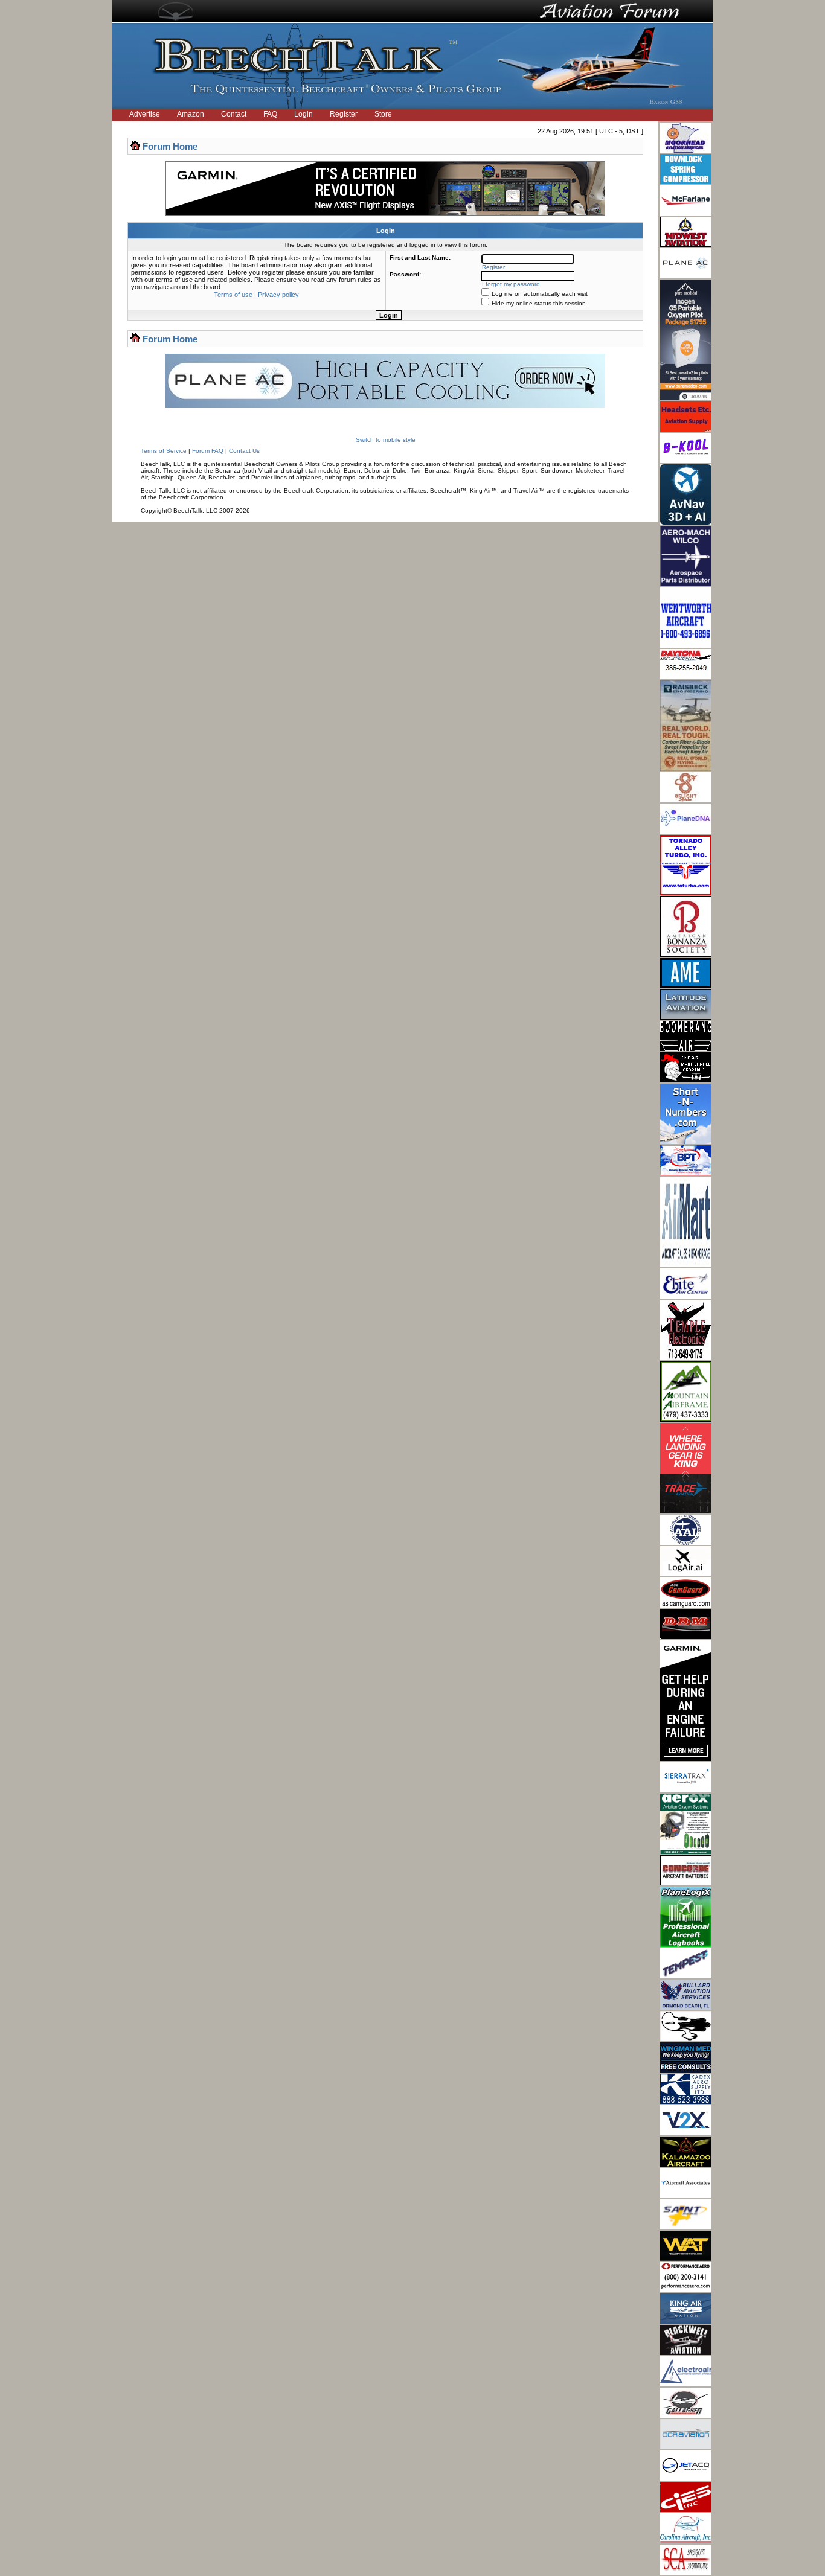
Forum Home (170, 146)
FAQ (270, 114)
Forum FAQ (208, 451)
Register (344, 114)
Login (303, 114)
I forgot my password (511, 284)
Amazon (191, 114)
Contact (234, 114)
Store (383, 114)
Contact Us (244, 451)
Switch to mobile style (386, 440)
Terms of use (233, 295)
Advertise (145, 114)
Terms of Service (164, 451)
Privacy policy (278, 295)
